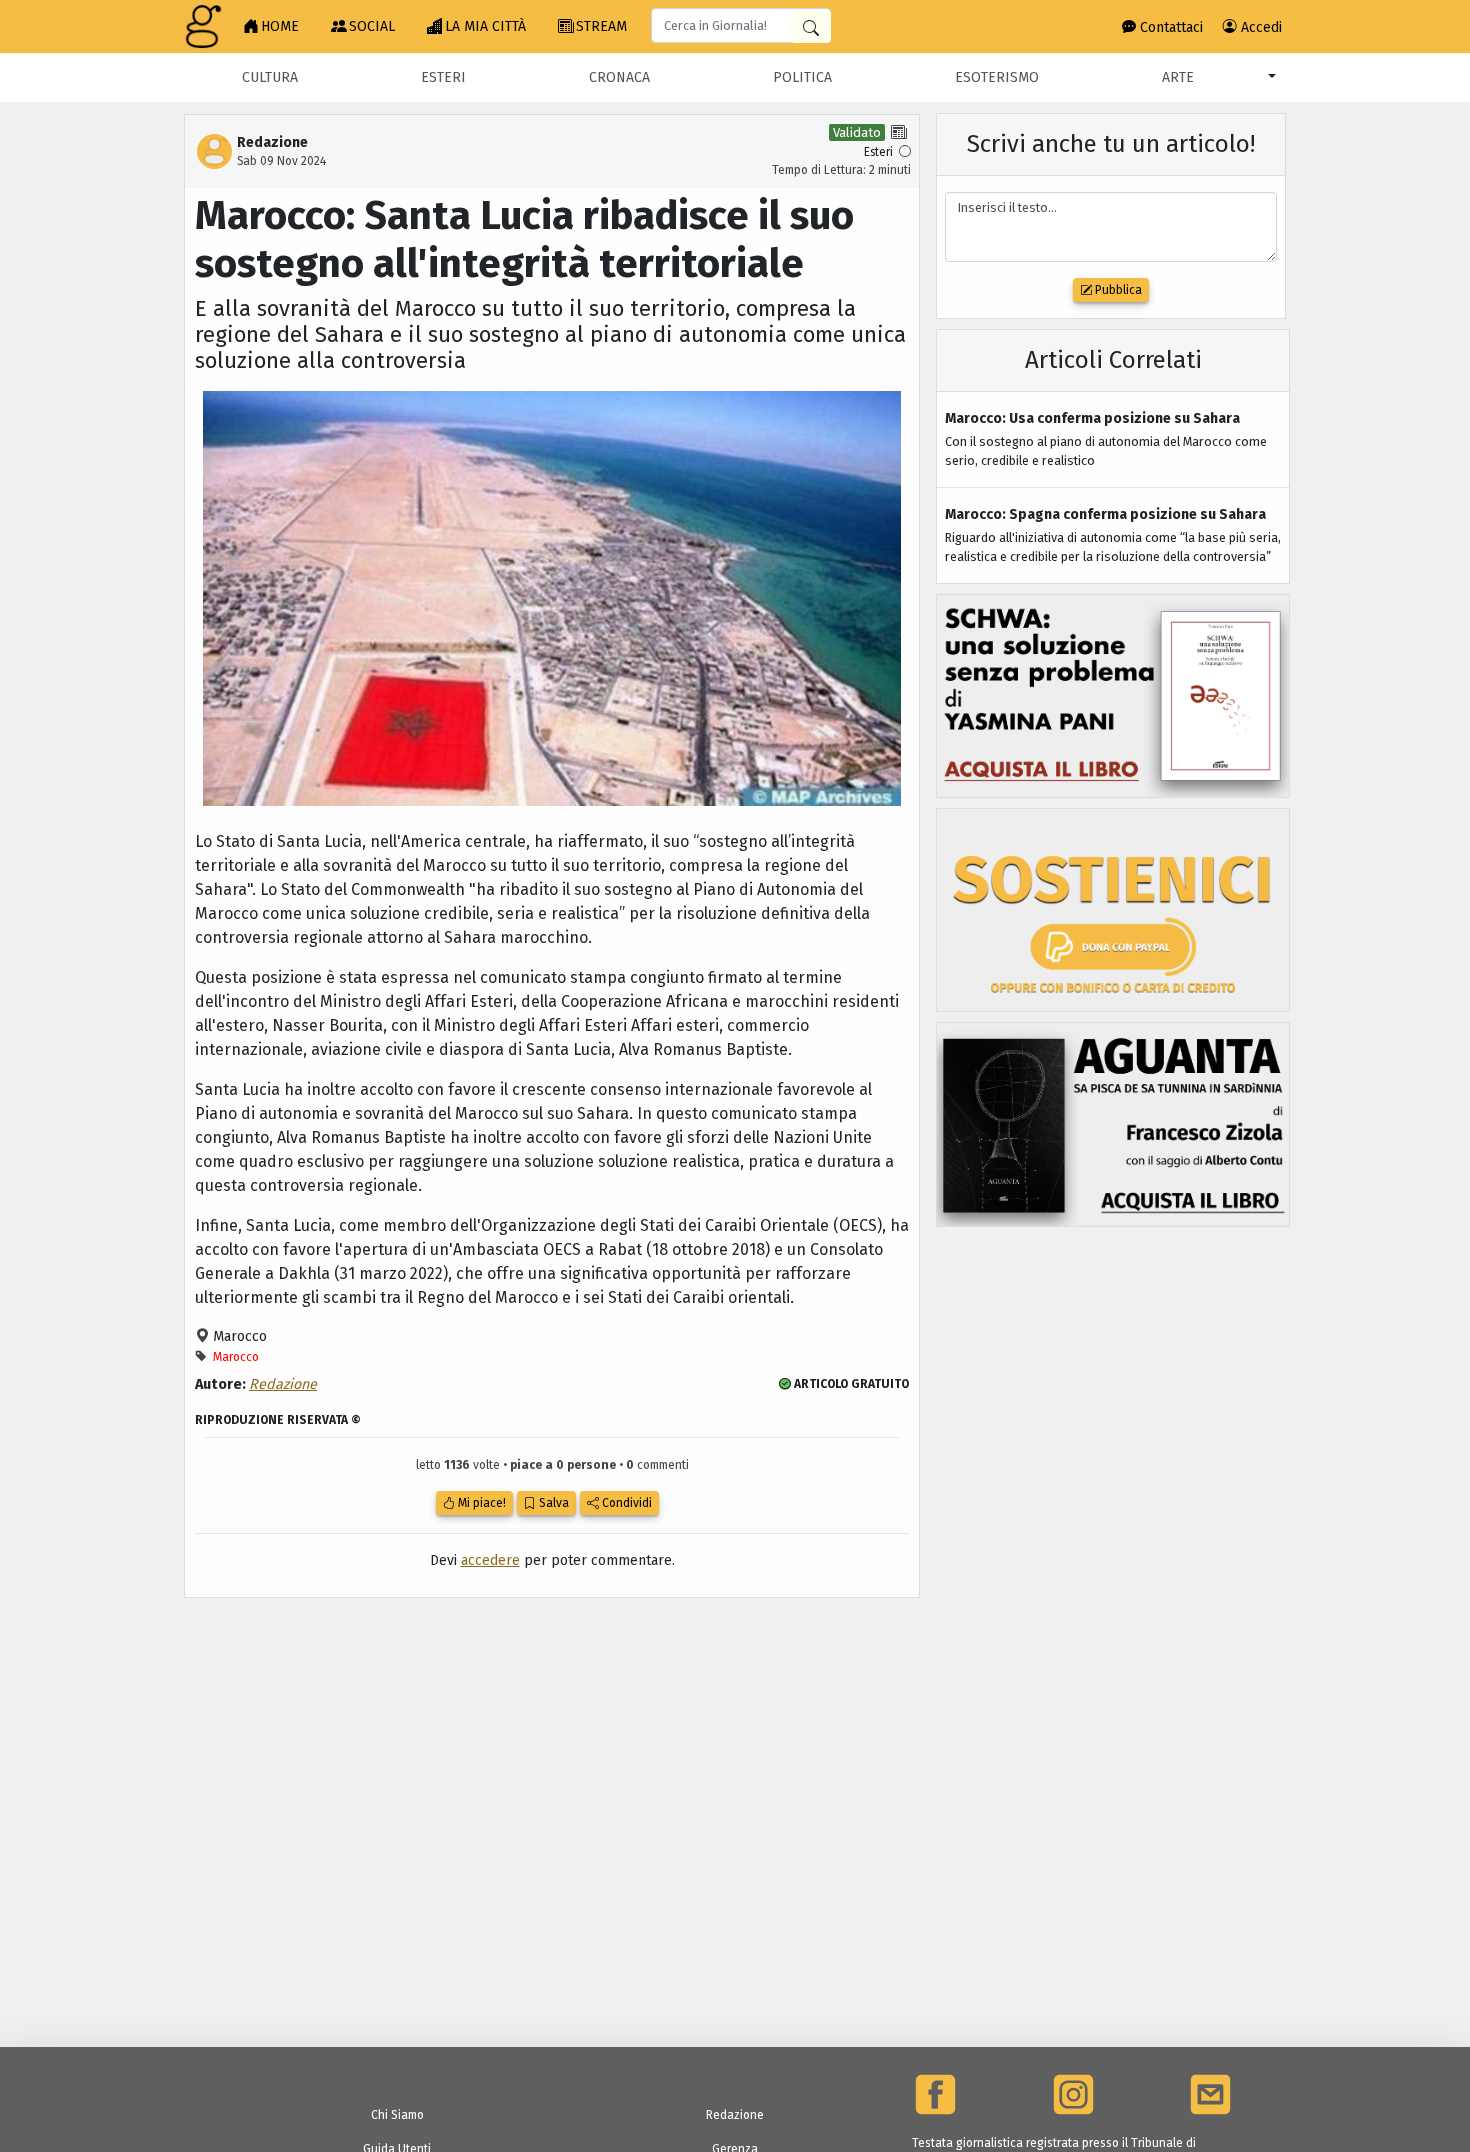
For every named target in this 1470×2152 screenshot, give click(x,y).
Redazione (283, 1384)
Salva (552, 1503)
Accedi (1259, 27)
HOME (280, 26)
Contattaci (1169, 27)
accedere (490, 1560)
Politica (802, 77)
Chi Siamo (397, 2115)
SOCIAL (372, 26)
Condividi (625, 1503)
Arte (1178, 77)
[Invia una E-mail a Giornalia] (1210, 2094)
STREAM (601, 26)
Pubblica (1117, 290)
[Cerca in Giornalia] (811, 26)
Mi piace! (480, 1503)
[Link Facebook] (935, 2094)
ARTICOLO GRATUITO (850, 1384)
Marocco (238, 1336)
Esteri (443, 77)
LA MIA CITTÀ (485, 26)
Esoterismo (997, 77)
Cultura (270, 77)
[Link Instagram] (1073, 2094)
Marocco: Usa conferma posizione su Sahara (1092, 418)
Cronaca (619, 77)
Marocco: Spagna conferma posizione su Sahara (1105, 514)
